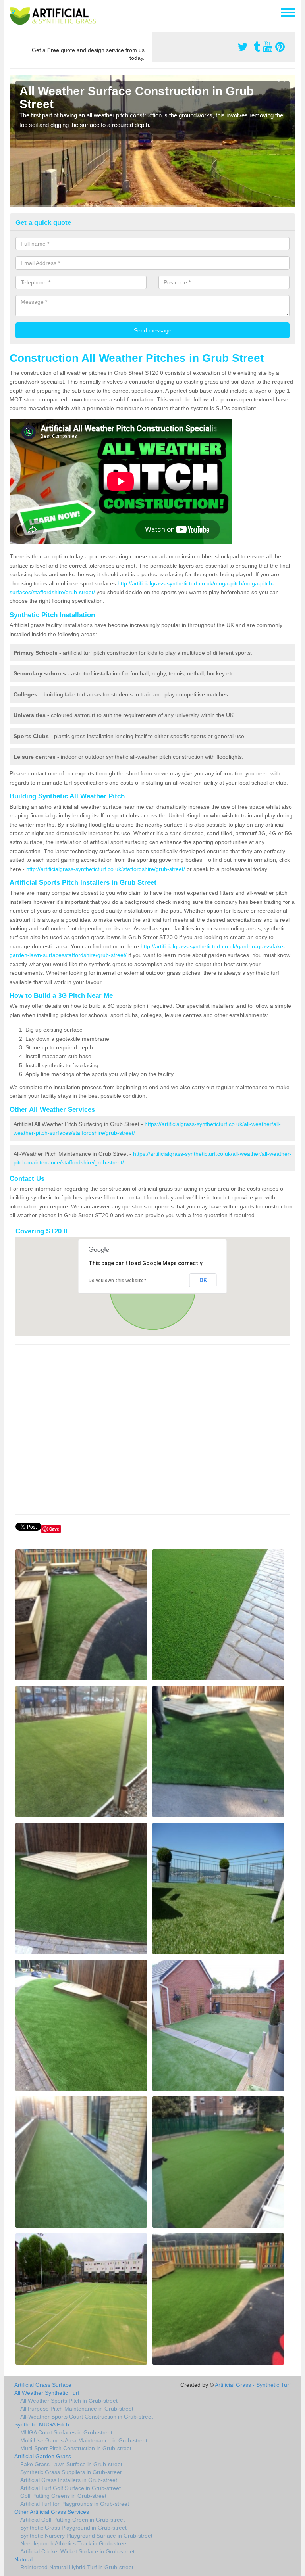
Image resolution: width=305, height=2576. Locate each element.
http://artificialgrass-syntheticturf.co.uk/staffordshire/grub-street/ (106, 869)
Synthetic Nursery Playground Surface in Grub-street (86, 2536)
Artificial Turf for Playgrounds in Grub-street (75, 2504)
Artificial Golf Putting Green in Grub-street (72, 2520)
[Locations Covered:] (13, 12)
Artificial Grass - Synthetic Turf (253, 2385)
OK (203, 1280)
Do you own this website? (117, 1281)
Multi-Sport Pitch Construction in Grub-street (76, 2448)
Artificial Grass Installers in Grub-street (69, 2480)
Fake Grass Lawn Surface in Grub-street (71, 2464)
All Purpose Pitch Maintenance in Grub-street (77, 2409)
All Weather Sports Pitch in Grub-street (69, 2401)
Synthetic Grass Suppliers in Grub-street (71, 2472)
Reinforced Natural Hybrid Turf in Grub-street (77, 2567)
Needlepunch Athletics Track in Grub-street (74, 2543)
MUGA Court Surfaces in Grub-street (66, 2432)
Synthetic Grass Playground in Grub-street (73, 2528)
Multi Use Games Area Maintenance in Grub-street (84, 2440)
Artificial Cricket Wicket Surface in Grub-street (77, 2551)
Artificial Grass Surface (43, 2385)
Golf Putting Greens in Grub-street (63, 2496)
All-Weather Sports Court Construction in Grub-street (87, 2417)
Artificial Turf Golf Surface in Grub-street (70, 2488)
